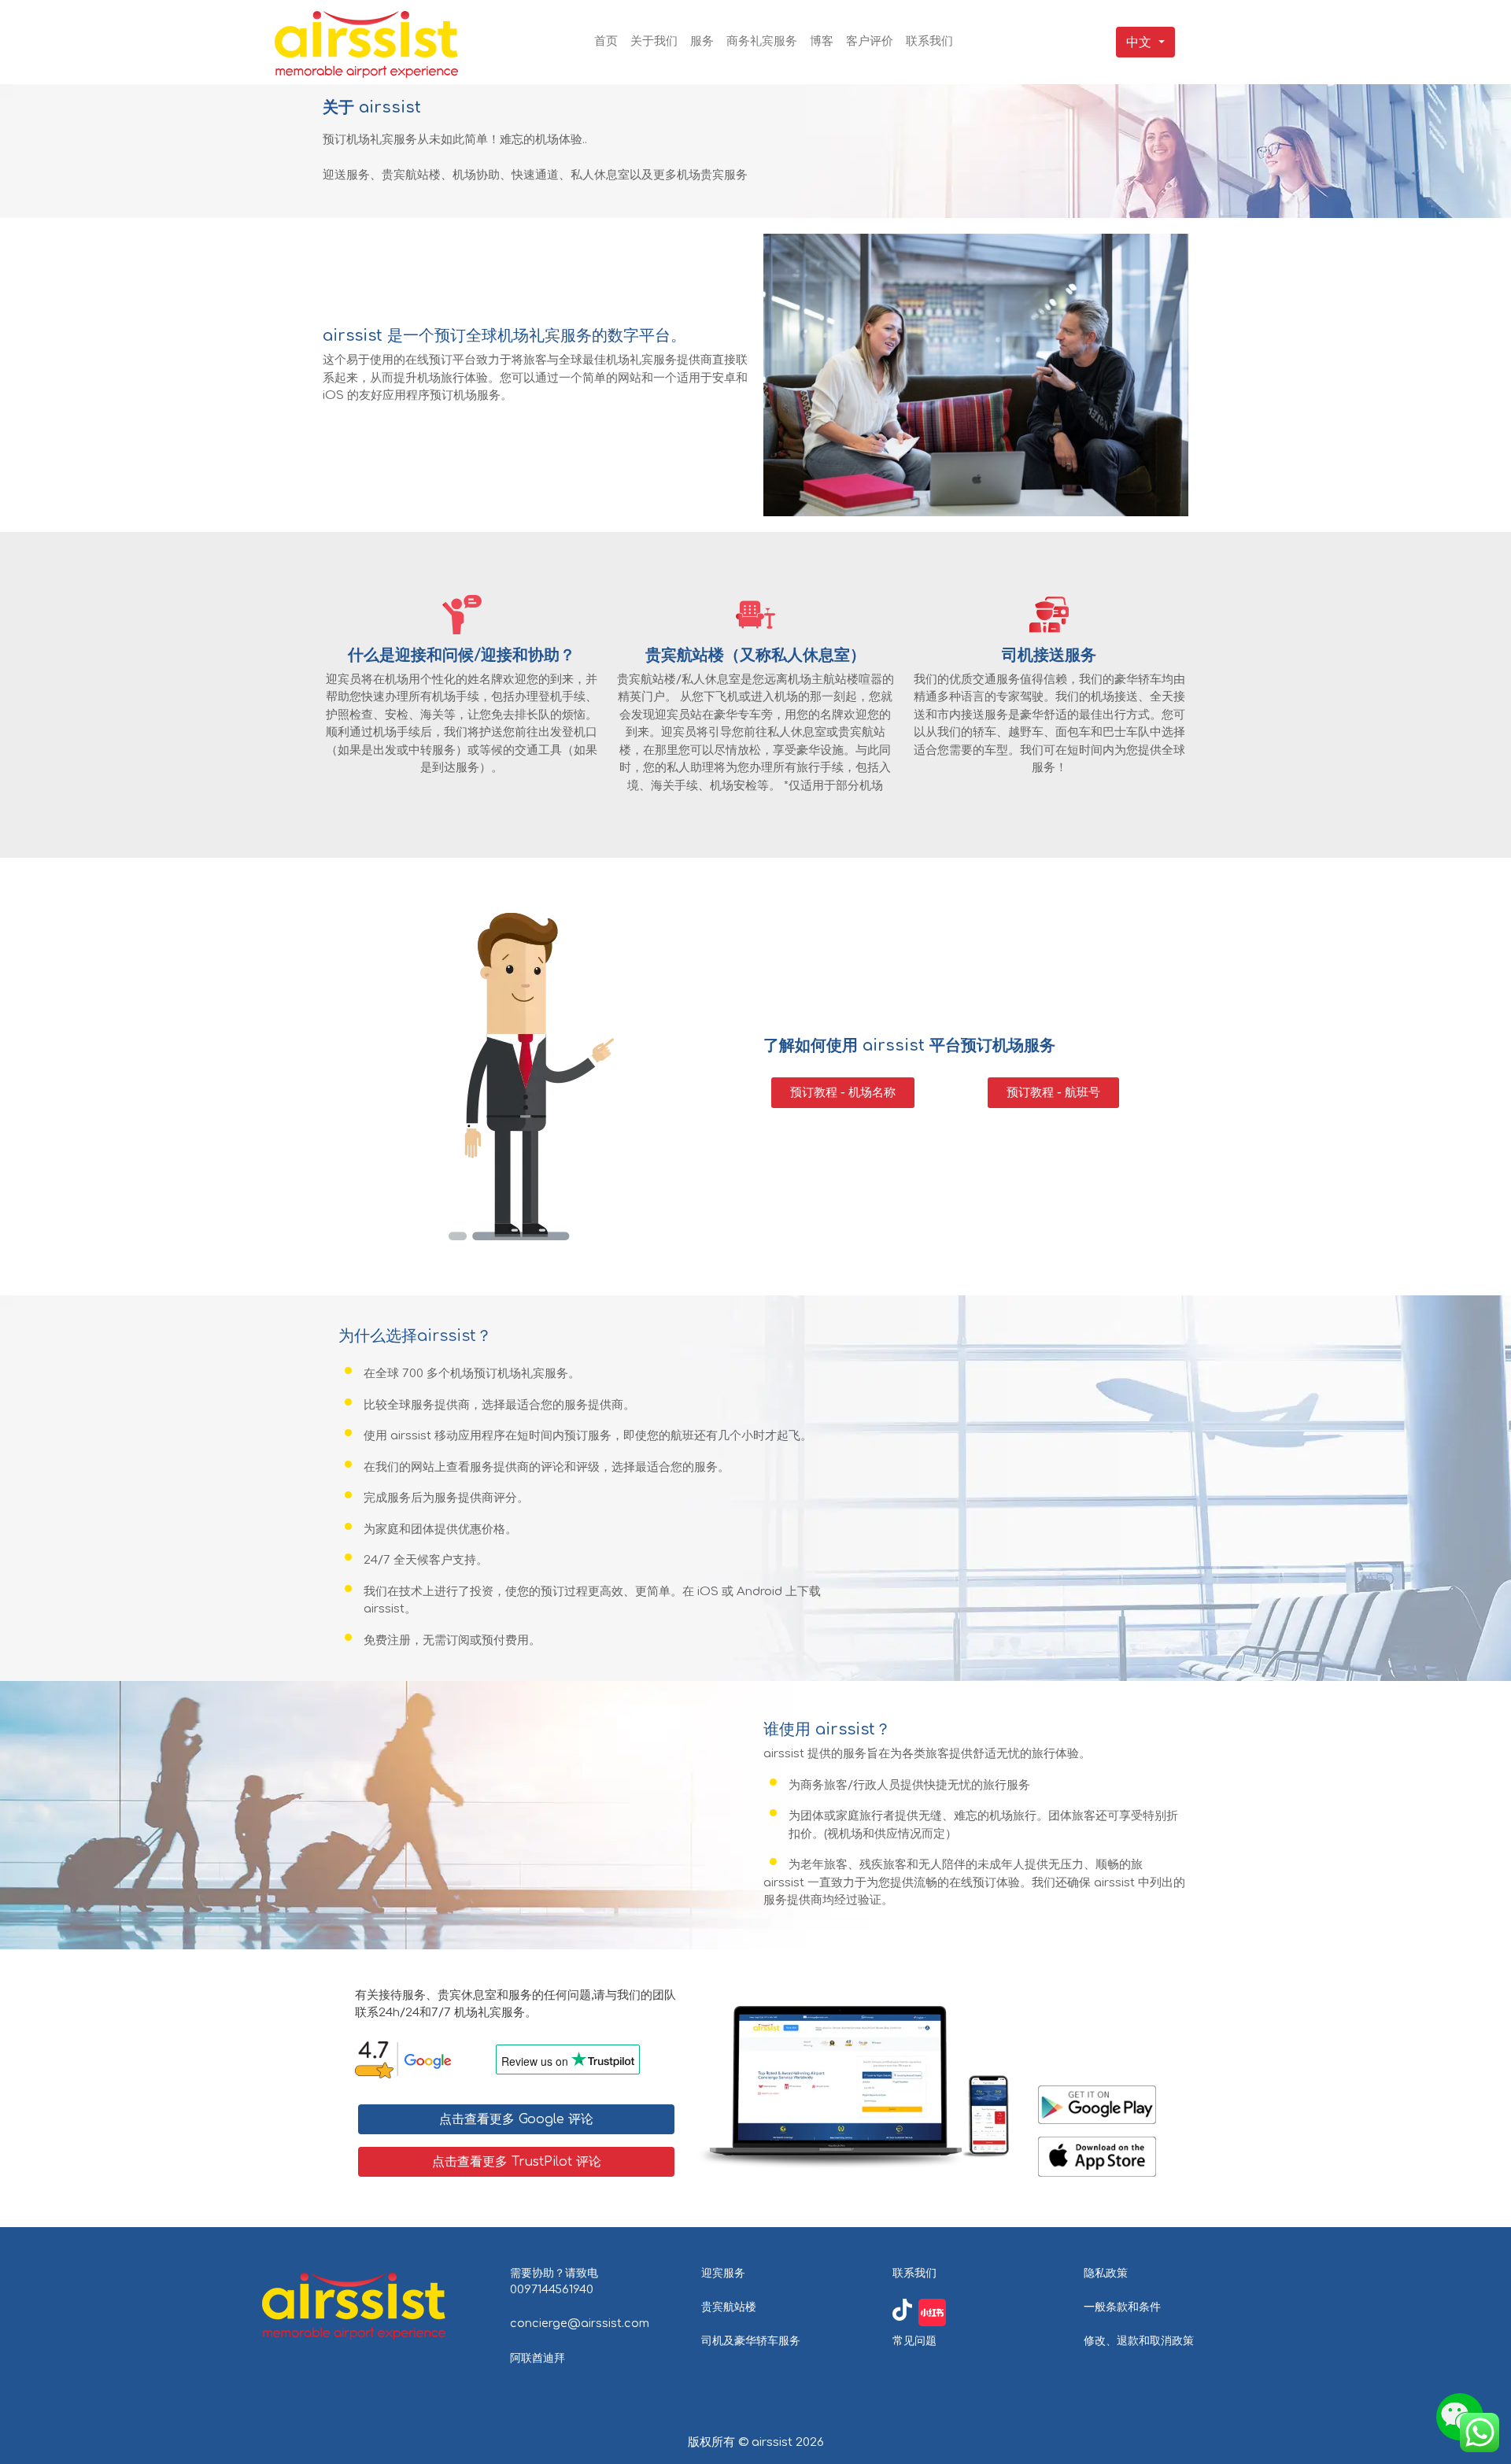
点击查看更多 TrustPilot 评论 (517, 2162)
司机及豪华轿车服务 (751, 2340)
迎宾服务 (723, 2273)
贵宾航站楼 (729, 2307)
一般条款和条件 (1122, 2307)
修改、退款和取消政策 (1139, 2340)
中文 (1139, 42)
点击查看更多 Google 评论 (516, 2119)
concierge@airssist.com (580, 2323)
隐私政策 (1106, 2273)
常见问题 (914, 2340)
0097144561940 (552, 2289)
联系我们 (914, 2273)
